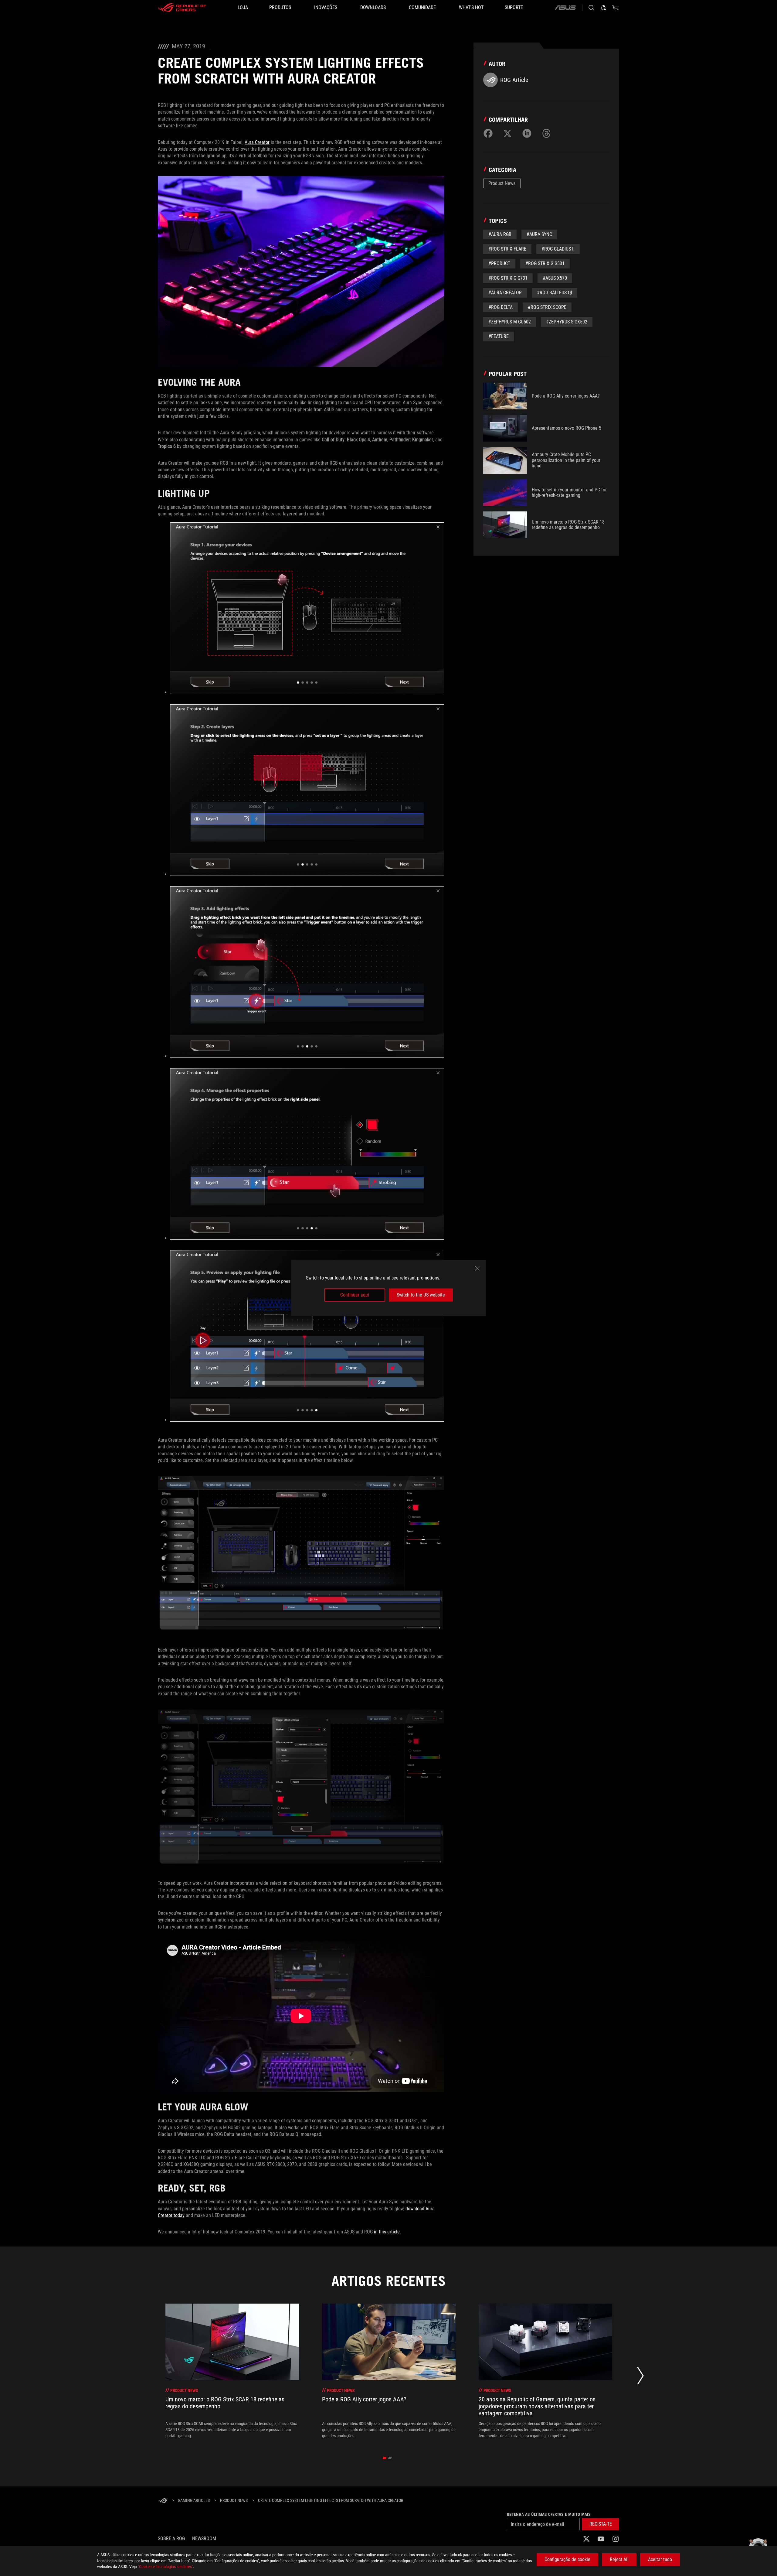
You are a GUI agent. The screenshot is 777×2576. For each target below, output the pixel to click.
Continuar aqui (355, 1295)
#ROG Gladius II (558, 249)
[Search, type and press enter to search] (591, 8)
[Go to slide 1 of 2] (385, 2458)
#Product (499, 263)
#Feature (499, 336)
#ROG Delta (500, 307)
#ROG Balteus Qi (555, 293)
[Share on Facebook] (488, 133)
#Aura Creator (505, 293)
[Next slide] (640, 2377)
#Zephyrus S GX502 (567, 322)
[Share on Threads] (546, 133)
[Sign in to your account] (603, 8)
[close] (477, 1269)
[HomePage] (163, 2501)
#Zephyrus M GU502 (510, 322)
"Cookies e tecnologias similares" (165, 2567)
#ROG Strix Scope (547, 307)
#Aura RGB (500, 234)
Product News (502, 183)
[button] (601, 2524)
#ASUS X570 (555, 278)
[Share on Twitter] (507, 133)
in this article (387, 2232)
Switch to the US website (421, 1295)
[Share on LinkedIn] (527, 133)
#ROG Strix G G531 (545, 263)
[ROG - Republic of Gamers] (182, 8)
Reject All (619, 2559)
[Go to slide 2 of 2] (390, 2458)
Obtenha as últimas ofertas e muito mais (549, 2514)
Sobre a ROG (171, 2538)
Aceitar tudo (660, 2559)
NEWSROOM (204, 2538)
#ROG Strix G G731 (508, 278)
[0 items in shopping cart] (616, 8)
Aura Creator (257, 142)
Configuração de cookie (567, 2559)
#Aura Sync (539, 234)
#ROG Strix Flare (507, 249)
